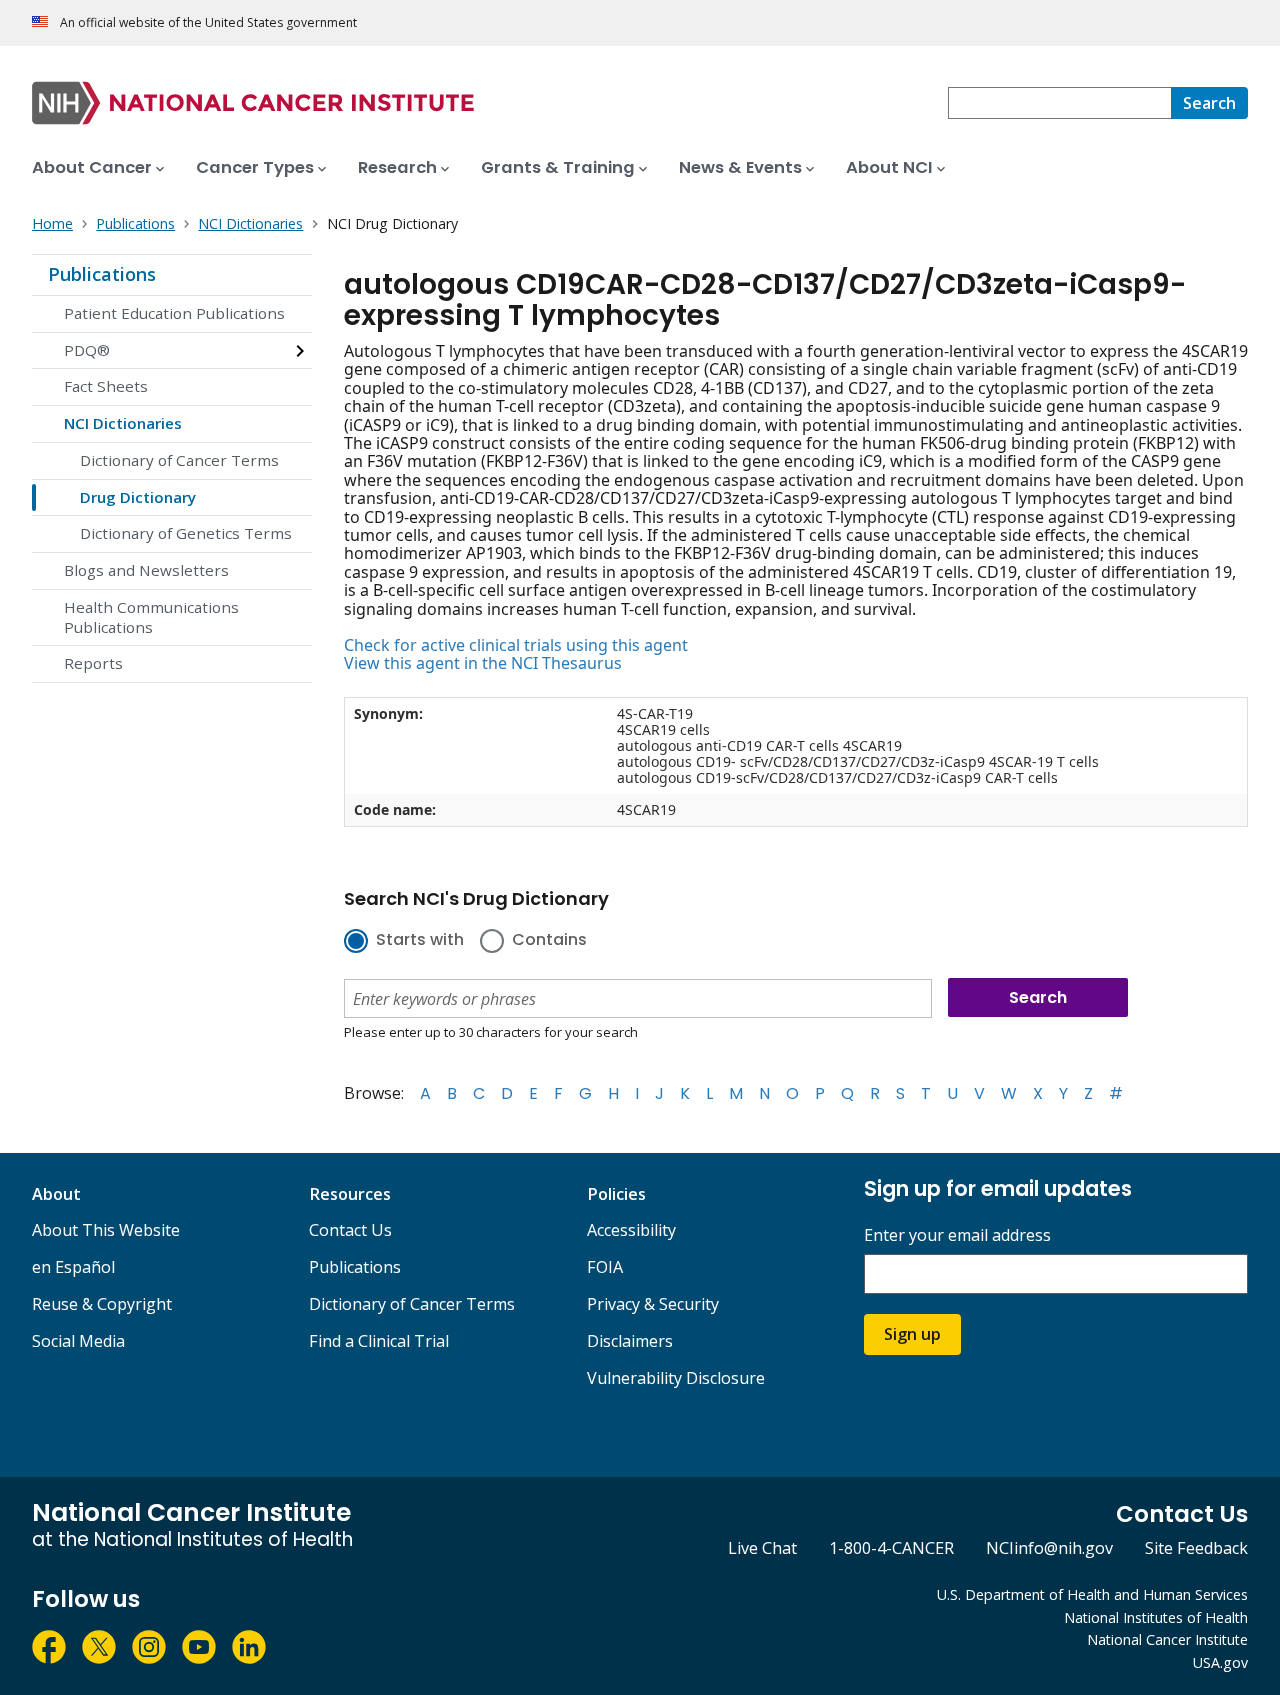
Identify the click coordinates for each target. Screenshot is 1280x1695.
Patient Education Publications (174, 313)
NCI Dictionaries (123, 423)
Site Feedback (1196, 1548)
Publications (102, 274)
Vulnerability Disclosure (676, 1378)
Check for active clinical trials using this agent (516, 645)
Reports (93, 663)
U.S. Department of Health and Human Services (1092, 1594)
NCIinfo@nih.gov (1049, 1548)
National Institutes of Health (1156, 1617)
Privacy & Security (653, 1304)
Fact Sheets (106, 386)
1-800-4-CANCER (891, 1548)
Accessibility (631, 1230)
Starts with (420, 941)
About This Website (106, 1230)
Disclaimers (630, 1341)
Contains (549, 941)
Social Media (78, 1341)
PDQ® (87, 350)
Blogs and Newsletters (146, 570)
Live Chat (762, 1548)
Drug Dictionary (138, 497)
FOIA (605, 1267)
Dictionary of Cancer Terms (179, 460)
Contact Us (350, 1230)
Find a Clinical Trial (379, 1341)
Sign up (912, 1334)
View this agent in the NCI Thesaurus (483, 663)
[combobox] (1059, 103)
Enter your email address (957, 1235)
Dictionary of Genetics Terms (186, 533)
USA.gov (1220, 1662)
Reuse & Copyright (102, 1304)
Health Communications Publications (151, 617)
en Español (73, 1267)
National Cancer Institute (1167, 1639)
